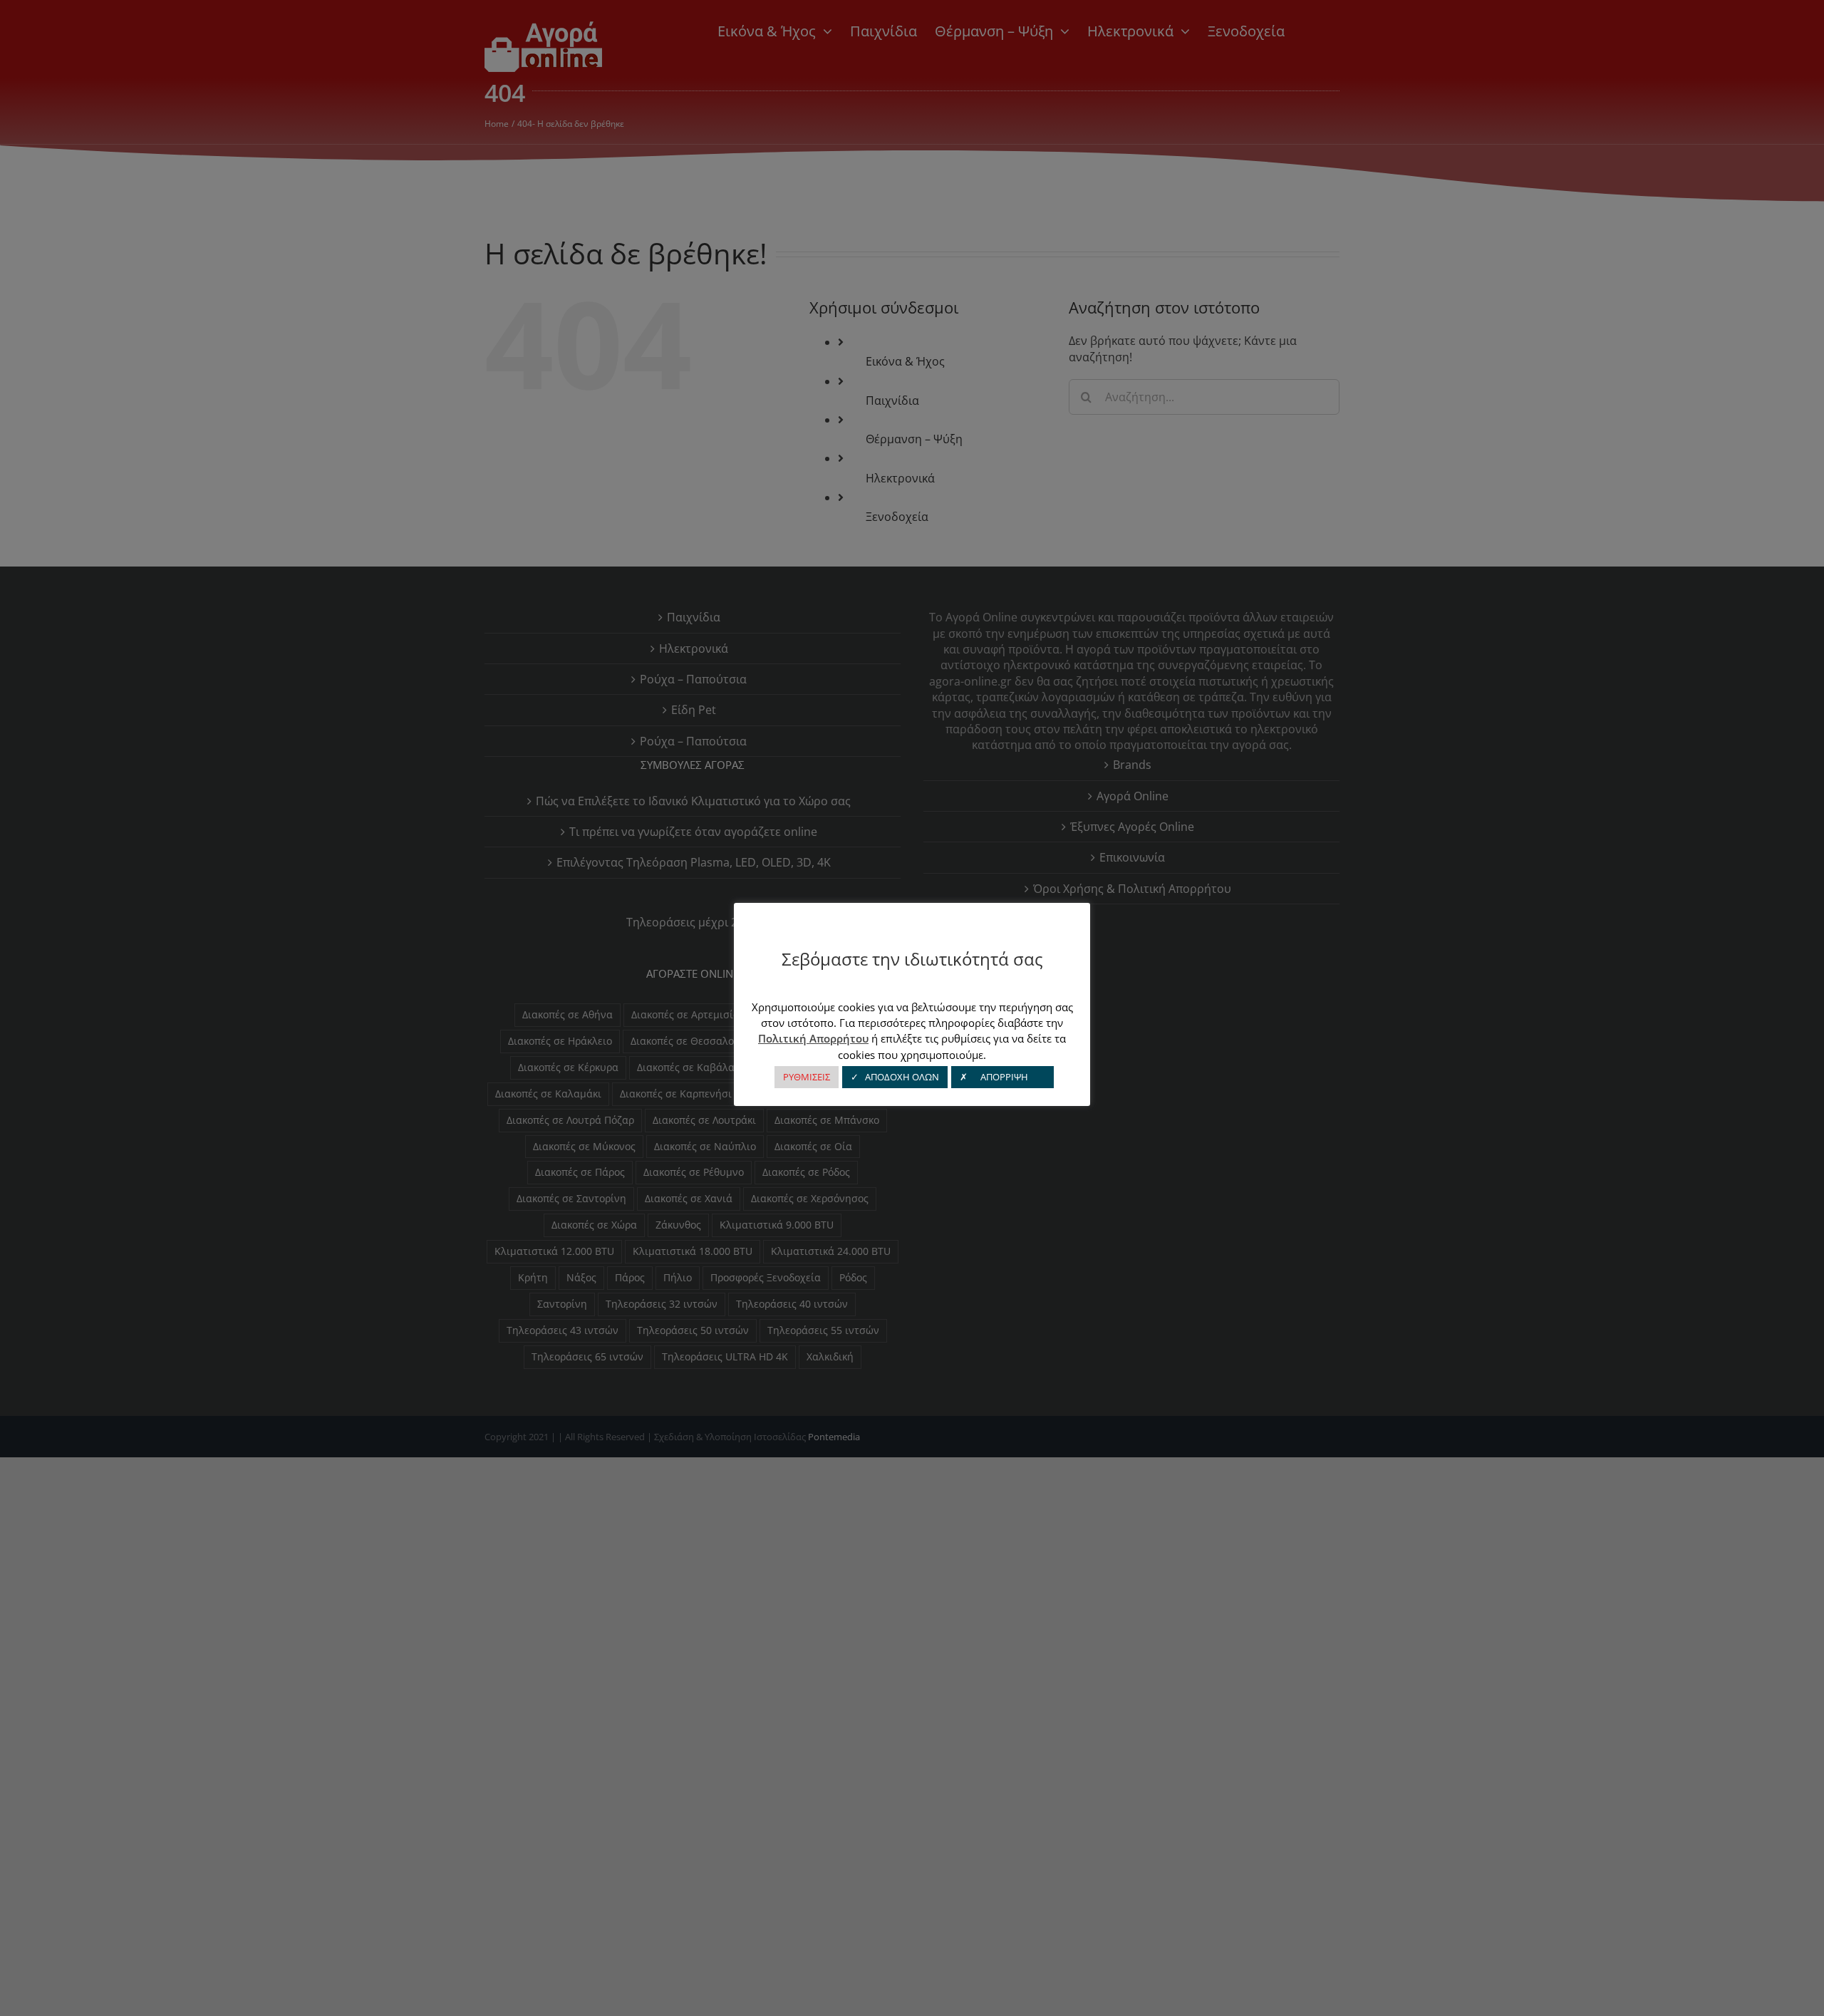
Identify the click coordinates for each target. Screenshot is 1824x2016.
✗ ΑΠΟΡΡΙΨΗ (1002, 1077)
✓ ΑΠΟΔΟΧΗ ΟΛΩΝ (895, 1077)
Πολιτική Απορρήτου (813, 1038)
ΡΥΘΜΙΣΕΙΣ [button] (807, 1077)
